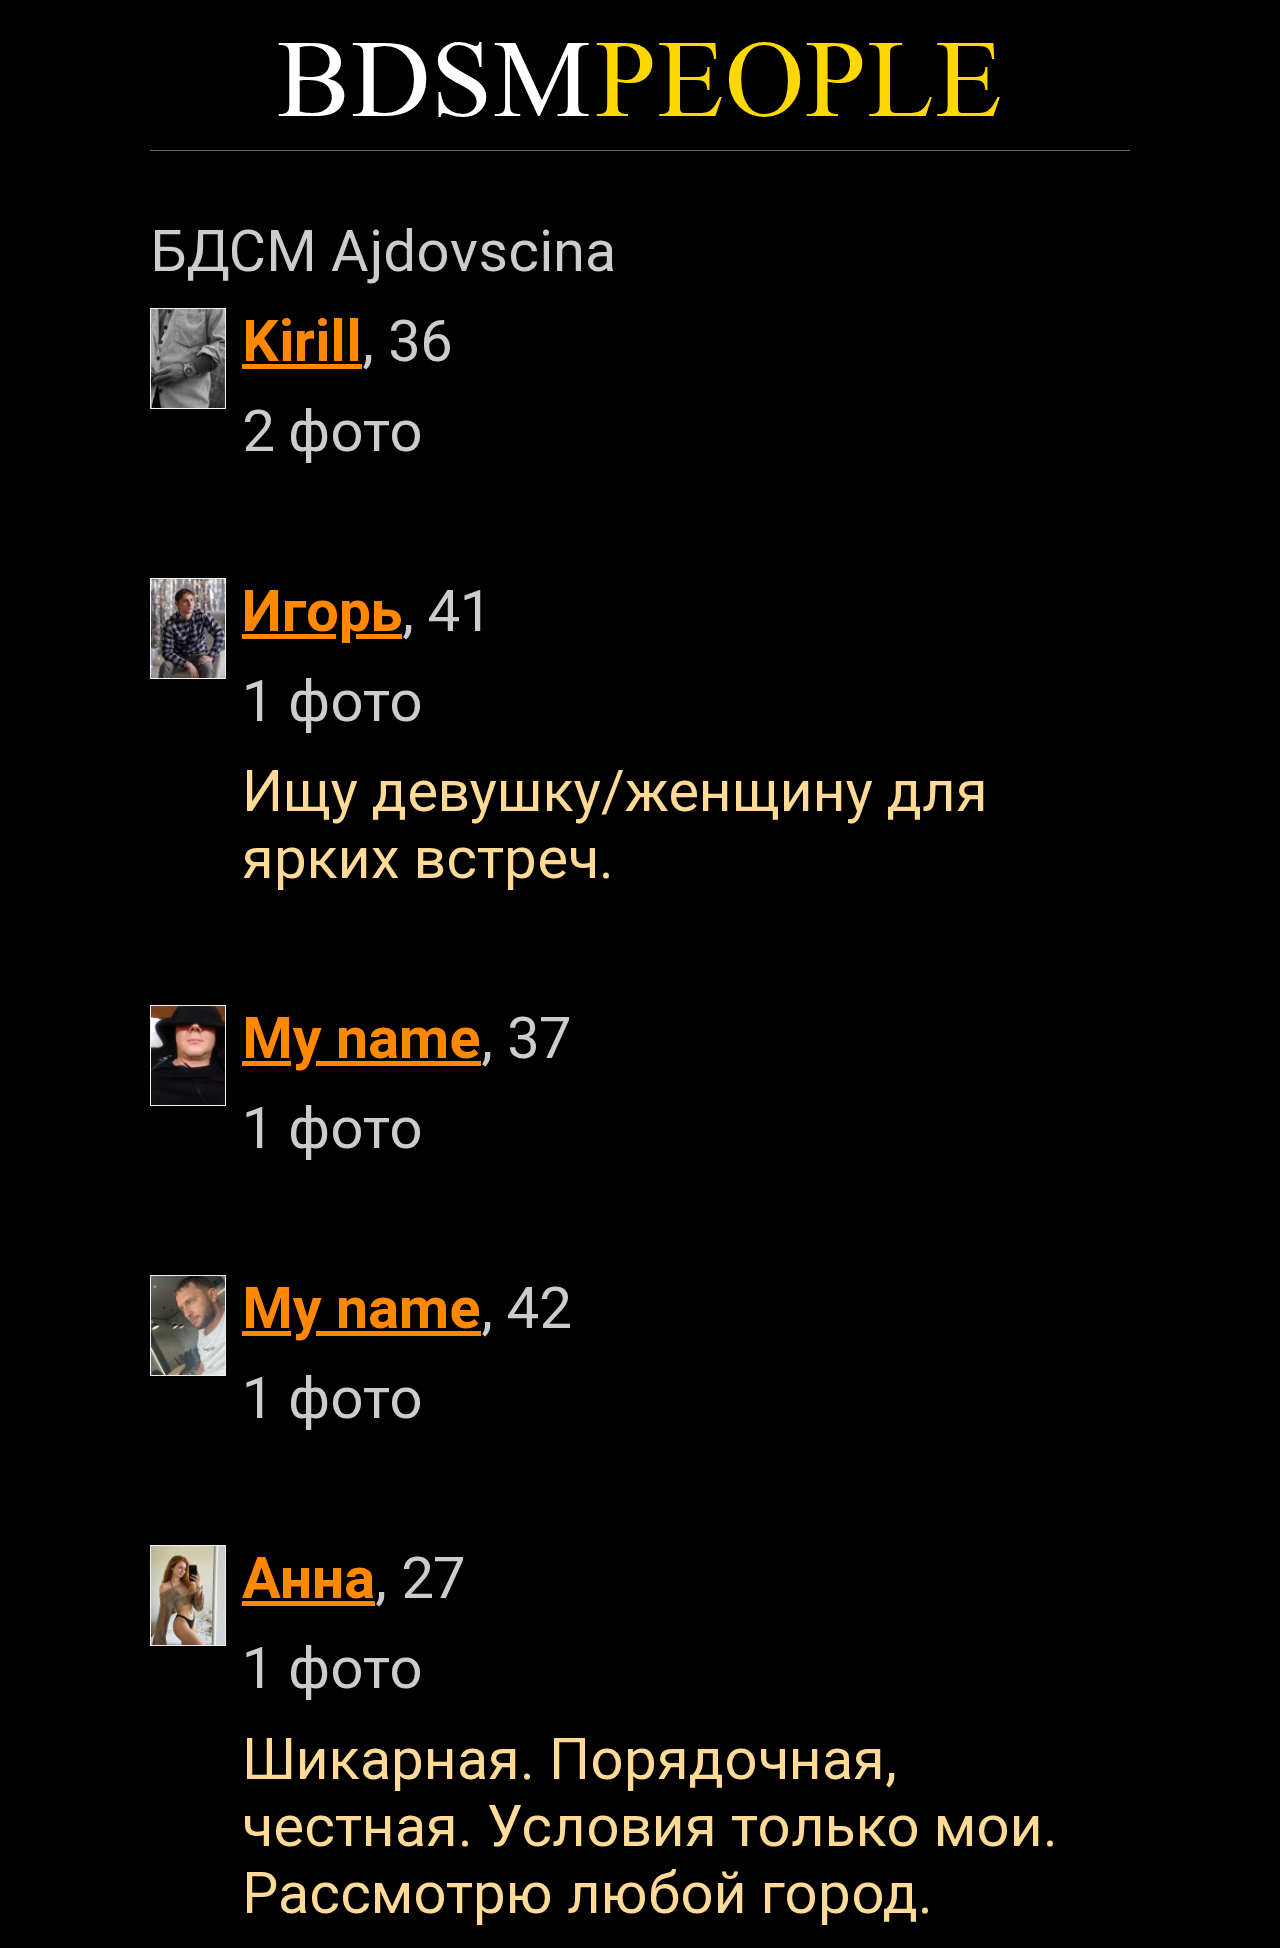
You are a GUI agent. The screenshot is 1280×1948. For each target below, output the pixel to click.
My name (361, 1038)
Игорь (322, 611)
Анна (308, 1578)
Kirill (302, 341)
